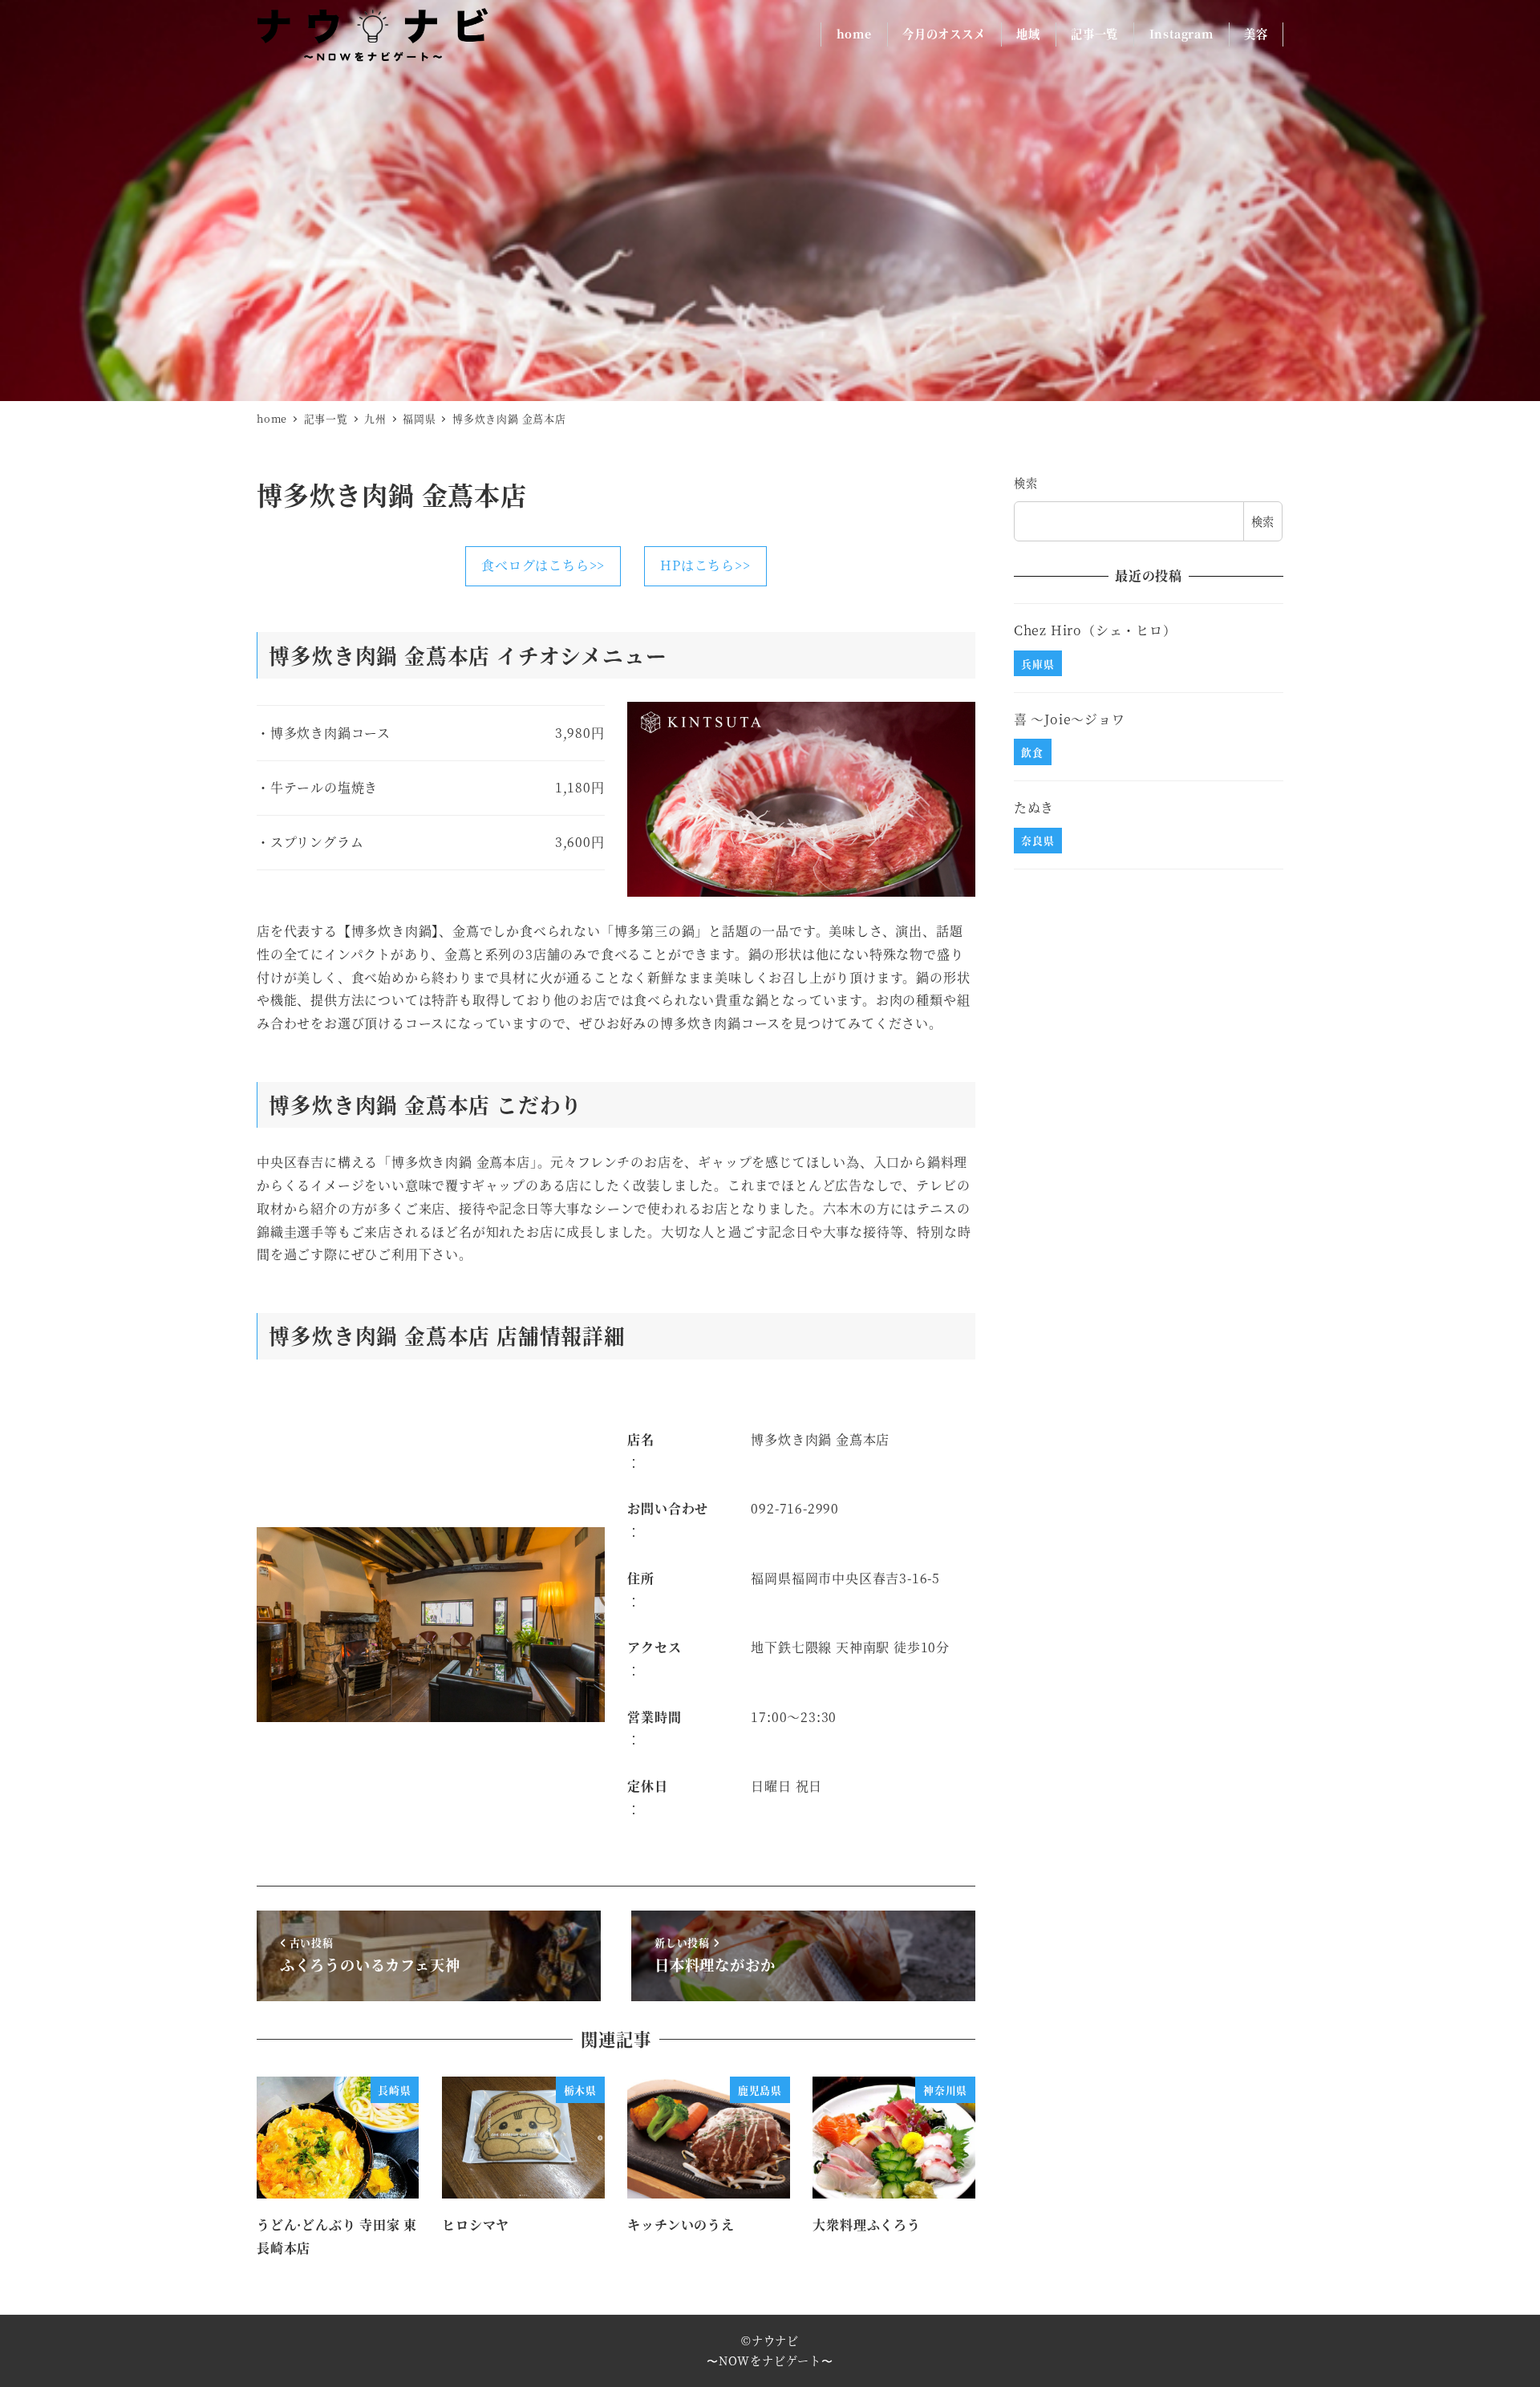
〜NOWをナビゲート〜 (770, 2361)
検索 (1026, 483)
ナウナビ (775, 2340)
